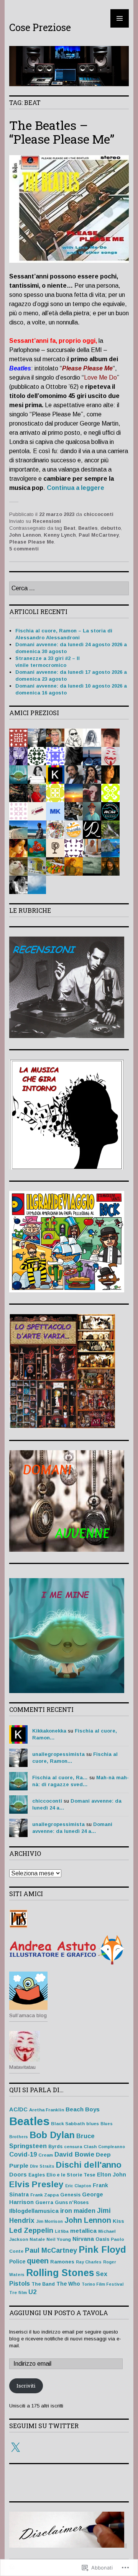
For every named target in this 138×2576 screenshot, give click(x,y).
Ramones (62, 2262)
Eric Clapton (78, 2186)
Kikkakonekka (49, 1731)
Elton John (112, 2175)
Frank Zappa (44, 2195)
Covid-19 (23, 2154)
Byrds (55, 2147)
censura (73, 2146)
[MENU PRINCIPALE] (120, 18)
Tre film (18, 2292)
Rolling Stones (60, 2273)
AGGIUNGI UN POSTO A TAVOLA (59, 2313)
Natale (37, 2239)
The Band (43, 2284)
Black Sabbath (68, 2123)
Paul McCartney (99, 535)
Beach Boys (83, 2109)
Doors (18, 2175)
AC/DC (18, 2109)
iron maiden (78, 2211)
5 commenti (24, 549)
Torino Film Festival (103, 2284)
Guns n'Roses (72, 2203)
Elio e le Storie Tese (71, 2175)
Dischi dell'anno (89, 2165)
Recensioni (47, 521)
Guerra (44, 2202)
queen (38, 2261)
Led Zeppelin (31, 2230)
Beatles (88, 528)
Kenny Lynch (60, 535)
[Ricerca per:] (69, 589)
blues (93, 2123)
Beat (70, 528)
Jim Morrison (49, 2221)
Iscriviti (26, 2386)
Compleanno (112, 2147)
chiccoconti (99, 514)
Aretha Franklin (47, 2110)
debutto (111, 528)
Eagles (37, 2175)
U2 (32, 2292)
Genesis (70, 2195)
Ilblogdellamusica (34, 2211)
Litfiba (62, 2231)
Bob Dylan (52, 2135)
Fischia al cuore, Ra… (60, 1778)
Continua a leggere (76, 488)
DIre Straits (42, 2166)
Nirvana (83, 2239)
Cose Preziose (40, 27)
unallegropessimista (58, 1754)
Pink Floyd (102, 2249)
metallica (83, 2231)
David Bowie (74, 2154)
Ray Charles (89, 2262)
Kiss (118, 2221)
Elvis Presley (36, 2184)
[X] (15, 2448)
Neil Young (59, 2239)
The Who (68, 2284)
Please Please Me (32, 542)
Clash (90, 2146)
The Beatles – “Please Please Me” (62, 132)
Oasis (102, 2239)
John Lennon (25, 535)
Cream (46, 2155)
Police (17, 2262)
